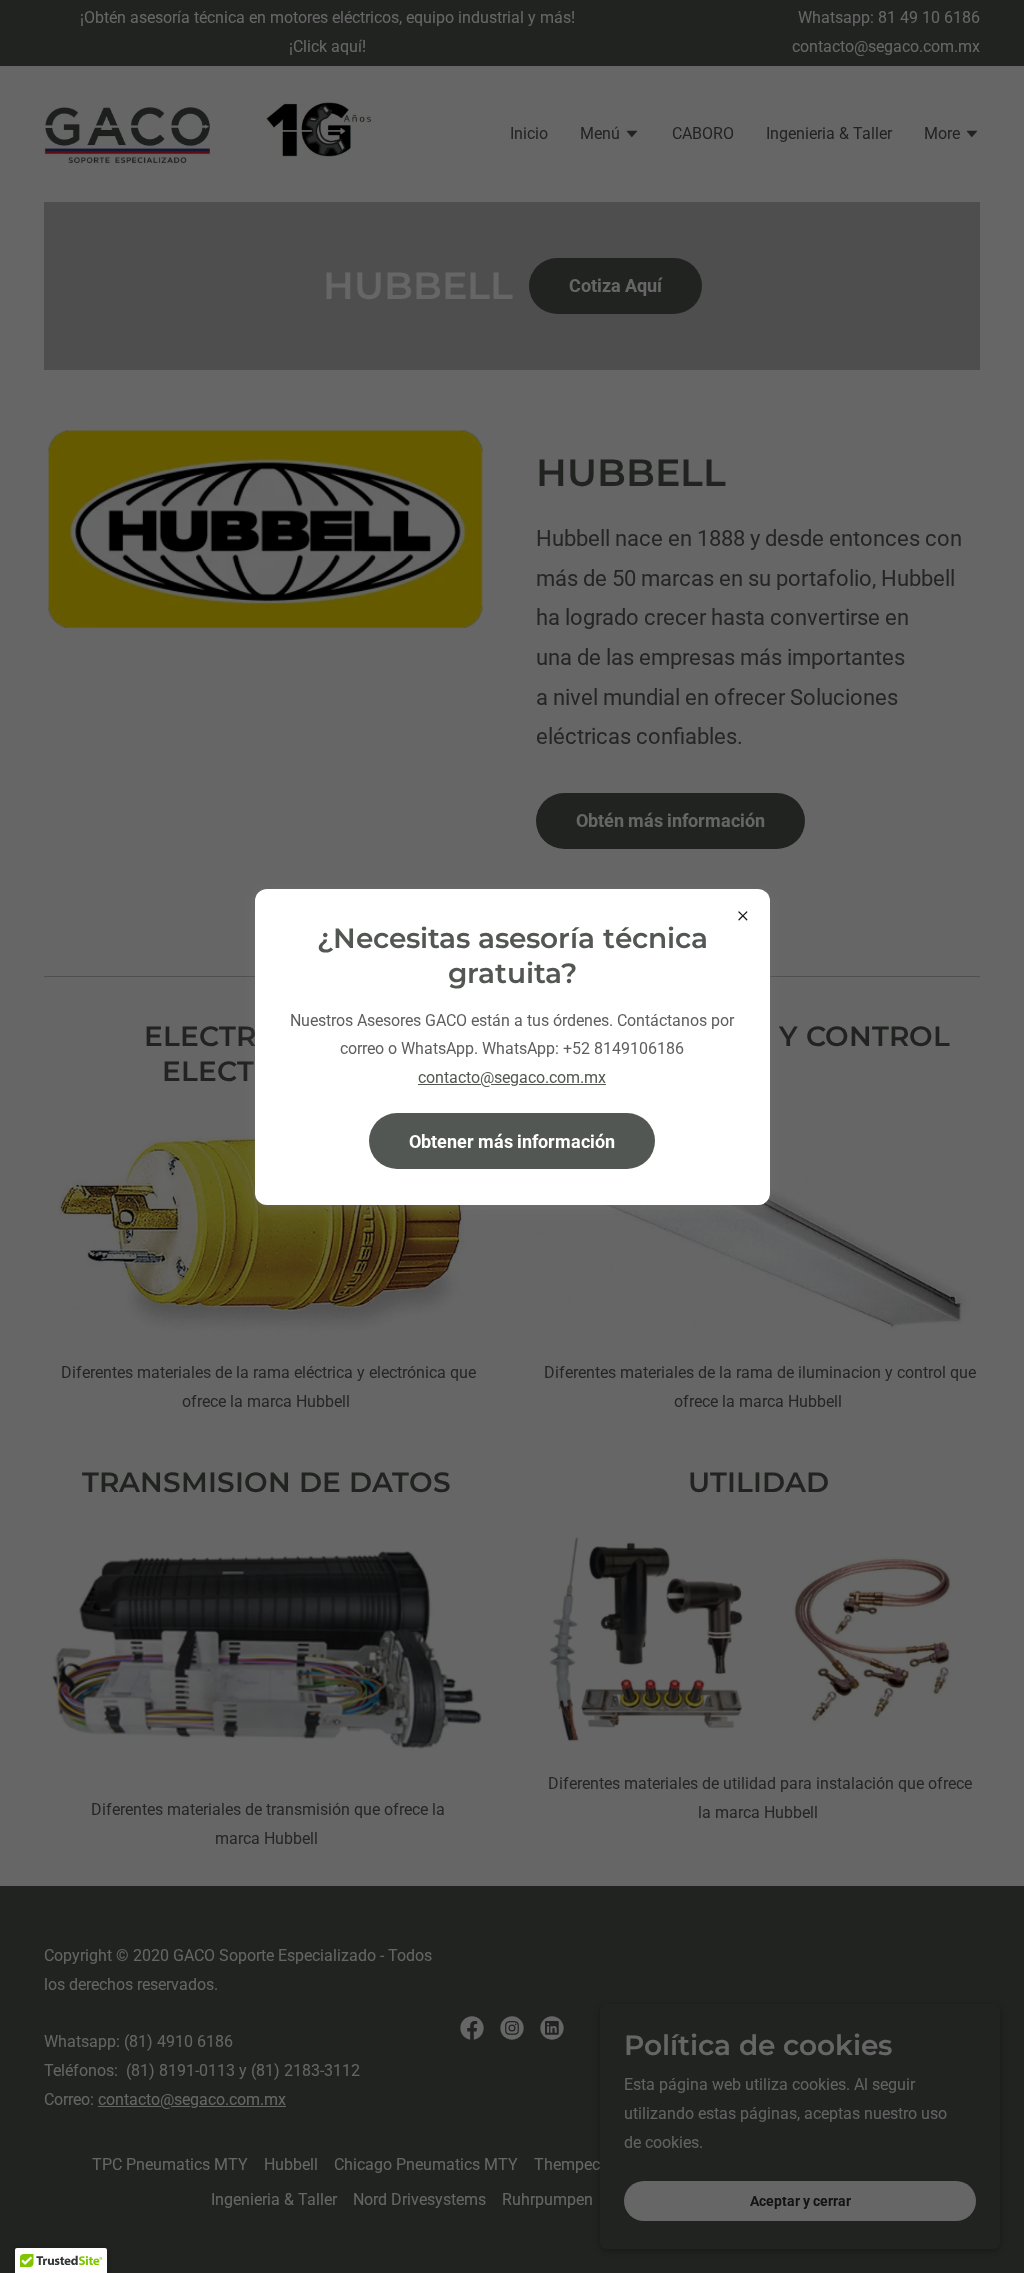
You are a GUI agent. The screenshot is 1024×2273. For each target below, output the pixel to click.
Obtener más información (512, 1141)
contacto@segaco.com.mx (512, 1077)
